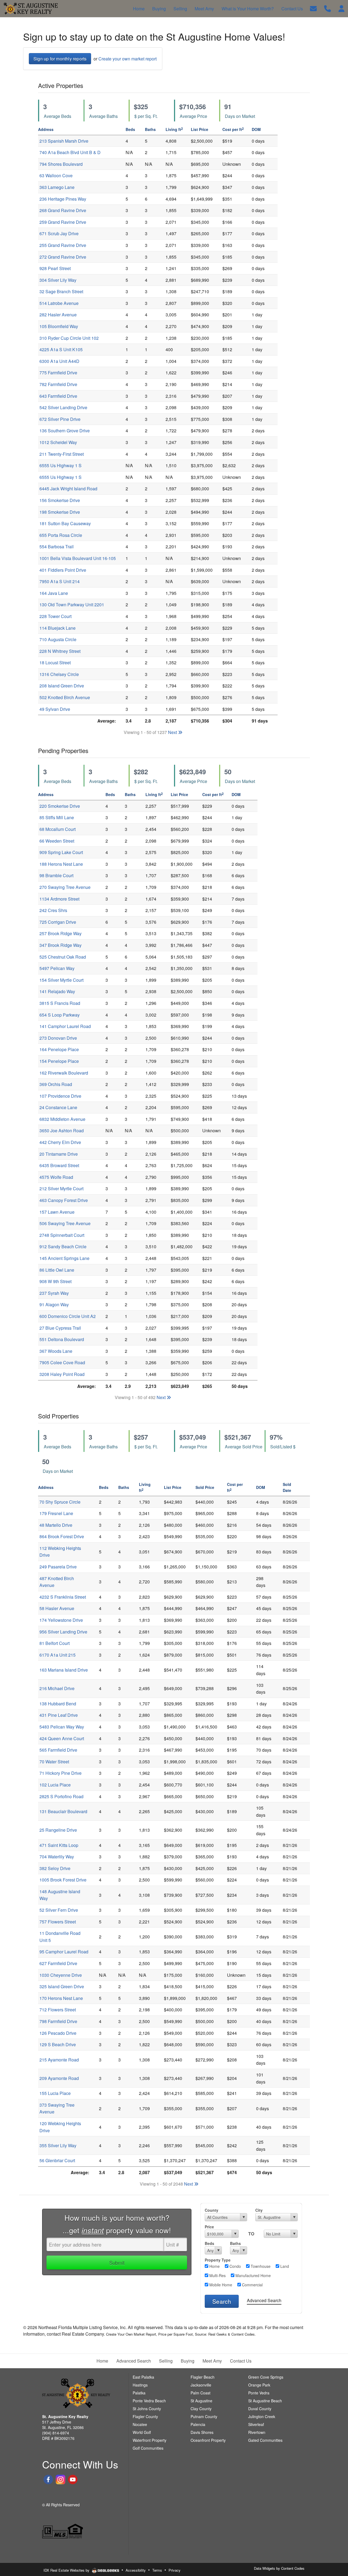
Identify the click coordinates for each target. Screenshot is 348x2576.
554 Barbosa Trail (57, 547)
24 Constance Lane (58, 1107)
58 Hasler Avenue (57, 1608)
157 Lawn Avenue (57, 1212)
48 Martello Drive (56, 1525)
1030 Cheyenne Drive (61, 1975)
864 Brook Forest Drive (62, 1536)
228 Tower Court (55, 616)
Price (209, 2227)
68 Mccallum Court (58, 829)
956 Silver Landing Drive (63, 1632)
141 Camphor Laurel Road (65, 1026)
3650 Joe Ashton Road (62, 1131)
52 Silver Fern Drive (59, 1910)
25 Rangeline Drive (58, 1830)
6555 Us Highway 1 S (60, 465)
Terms (157, 2570)
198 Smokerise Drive (60, 512)
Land (284, 2266)
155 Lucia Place (55, 2093)
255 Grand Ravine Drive (63, 245)
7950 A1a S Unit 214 (60, 581)
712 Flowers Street (58, 2010)
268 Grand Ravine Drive (63, 210)
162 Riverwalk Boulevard (64, 1073)
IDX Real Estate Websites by (67, 2570)
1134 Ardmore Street (59, 899)
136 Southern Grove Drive (65, 431)
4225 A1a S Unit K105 (61, 349)
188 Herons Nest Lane (61, 864)
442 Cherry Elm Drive (60, 1142)
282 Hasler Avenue (58, 315)
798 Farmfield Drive (58, 2021)
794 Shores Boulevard (61, 164)
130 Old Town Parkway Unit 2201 (72, 605)
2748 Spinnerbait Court (62, 1235)
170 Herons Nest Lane (61, 1998)
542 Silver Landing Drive (63, 407)
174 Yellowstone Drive (61, 1620)
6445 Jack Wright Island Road (68, 489)
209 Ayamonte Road (59, 2078)
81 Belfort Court (55, 1643)
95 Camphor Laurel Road (64, 1952)
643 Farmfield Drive (58, 396)
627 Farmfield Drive (58, 1963)
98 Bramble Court (56, 875)
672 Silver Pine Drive (60, 419)
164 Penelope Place (59, 1049)
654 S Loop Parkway (60, 1015)
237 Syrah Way (54, 1293)
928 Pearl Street (55, 268)
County (212, 2210)
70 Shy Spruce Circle (60, 1502)
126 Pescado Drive (58, 2033)
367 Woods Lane (56, 1351)
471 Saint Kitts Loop (59, 1845)
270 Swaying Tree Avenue (65, 887)
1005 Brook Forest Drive (63, 1880)
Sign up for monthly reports (60, 59)
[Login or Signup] (341, 8)
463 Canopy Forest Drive (64, 1200)
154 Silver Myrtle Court (61, 980)
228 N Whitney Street (60, 651)
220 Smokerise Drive (60, 806)
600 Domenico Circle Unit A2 (68, 1316)
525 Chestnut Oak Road (63, 957)
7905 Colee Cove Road (62, 1362)
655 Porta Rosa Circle (61, 535)
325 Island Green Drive (62, 1986)
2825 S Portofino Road (61, 1796)
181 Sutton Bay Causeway (65, 523)
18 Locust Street (55, 663)
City (259, 2210)
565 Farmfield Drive (58, 1750)
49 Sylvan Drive (55, 709)
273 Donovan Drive (58, 1038)
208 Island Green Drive (62, 686)
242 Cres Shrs (53, 910)
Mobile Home (220, 2285)
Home (214, 2266)
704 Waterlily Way (57, 1857)
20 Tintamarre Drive (59, 1154)
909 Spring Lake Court (61, 852)
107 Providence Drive (60, 1096)
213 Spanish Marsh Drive (64, 141)
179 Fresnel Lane (56, 1513)
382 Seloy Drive (55, 1868)
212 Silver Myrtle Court (61, 1188)
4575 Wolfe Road (56, 1177)
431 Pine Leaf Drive (59, 1715)
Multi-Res (217, 2275)
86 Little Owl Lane (57, 1270)
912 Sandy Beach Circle (63, 1246)
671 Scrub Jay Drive (59, 233)
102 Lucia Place (55, 1785)
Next (173, 732)
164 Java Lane (54, 593)
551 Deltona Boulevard (62, 1339)
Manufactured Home (253, 2275)
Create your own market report (128, 59)
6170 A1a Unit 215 (58, 1655)
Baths (235, 2243)
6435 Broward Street (59, 1165)
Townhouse (260, 2266)
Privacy (175, 2570)
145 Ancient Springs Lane (64, 1258)
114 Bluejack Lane (58, 628)
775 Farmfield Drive (58, 373)
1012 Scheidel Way (58, 442)
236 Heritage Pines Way (63, 199)
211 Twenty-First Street (62, 454)
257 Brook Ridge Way (60, 933)
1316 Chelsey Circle (59, 674)
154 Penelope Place (59, 1061)
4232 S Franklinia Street (63, 1597)
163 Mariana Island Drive (64, 1670)
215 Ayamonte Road (59, 2060)
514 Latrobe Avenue (59, 303)
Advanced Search (264, 2300)
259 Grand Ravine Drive (63, 222)
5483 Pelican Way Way (62, 1727)
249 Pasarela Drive (58, 1567)
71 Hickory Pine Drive (60, 1773)
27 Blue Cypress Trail (60, 1328)
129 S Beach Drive (58, 2044)
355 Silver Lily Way (58, 2145)
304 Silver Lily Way (58, 280)
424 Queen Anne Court (62, 1738)
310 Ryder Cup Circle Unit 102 (69, 338)
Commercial (252, 2285)
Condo (235, 2266)
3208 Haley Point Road (62, 1374)
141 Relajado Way (57, 991)
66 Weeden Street (57, 841)
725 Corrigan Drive (58, 922)
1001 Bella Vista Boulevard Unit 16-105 (78, 558)
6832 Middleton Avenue (62, 1119)
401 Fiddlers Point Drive (63, 570)
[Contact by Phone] (327, 8)
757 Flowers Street (58, 1922)
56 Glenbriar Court (57, 2160)
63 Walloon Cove (56, 175)
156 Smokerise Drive (60, 500)
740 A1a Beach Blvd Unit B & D (70, 152)
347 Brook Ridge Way (60, 945)
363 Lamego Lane (57, 187)
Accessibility (136, 2570)
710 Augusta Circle (58, 639)
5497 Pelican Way (57, 968)
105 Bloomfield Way (59, 326)
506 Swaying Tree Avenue (65, 1223)
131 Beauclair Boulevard (63, 1811)
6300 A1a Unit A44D (59, 361)
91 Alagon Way (54, 1304)
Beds (209, 2243)
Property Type (218, 2260)
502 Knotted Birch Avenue (65, 697)
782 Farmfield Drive (58, 384)
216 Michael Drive (57, 1688)
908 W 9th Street (55, 1281)
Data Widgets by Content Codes (279, 2568)
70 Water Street (54, 1762)
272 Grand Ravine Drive (63, 257)
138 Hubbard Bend (58, 1704)
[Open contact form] (313, 8)
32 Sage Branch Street (61, 291)
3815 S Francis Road (60, 1003)
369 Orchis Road (56, 1084)
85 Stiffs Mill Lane (57, 817)
